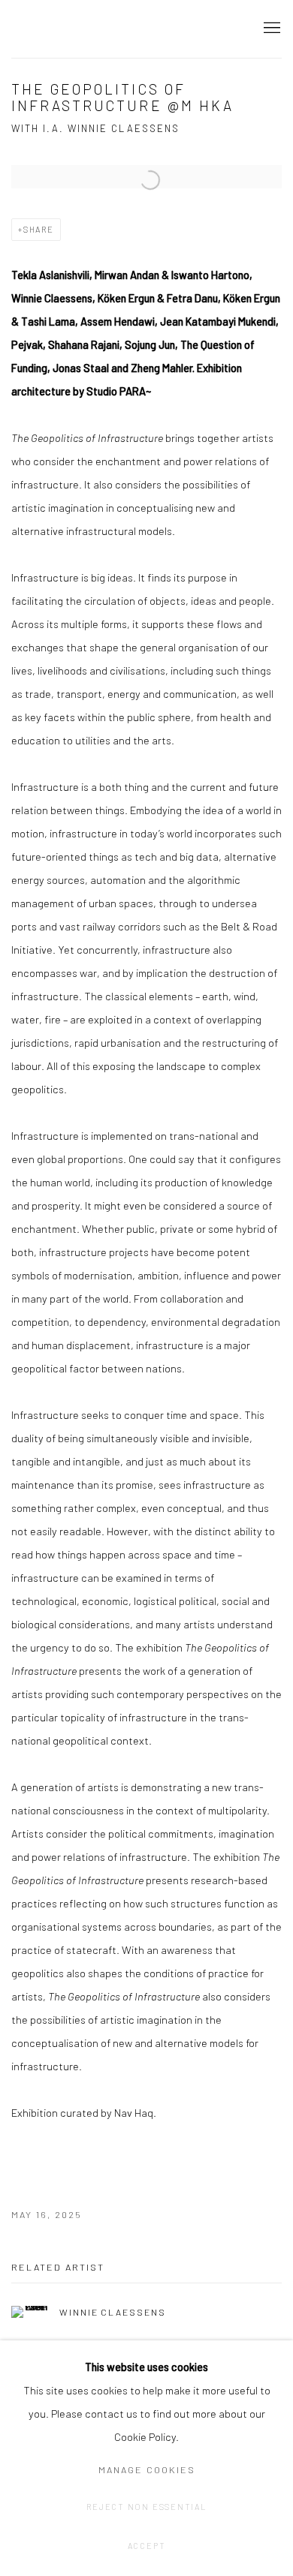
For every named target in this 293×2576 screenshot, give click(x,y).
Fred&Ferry (101, 29)
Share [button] (39, 229)
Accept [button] (147, 2546)
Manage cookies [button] (147, 2469)
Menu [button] (270, 29)
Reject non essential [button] (146, 2507)
